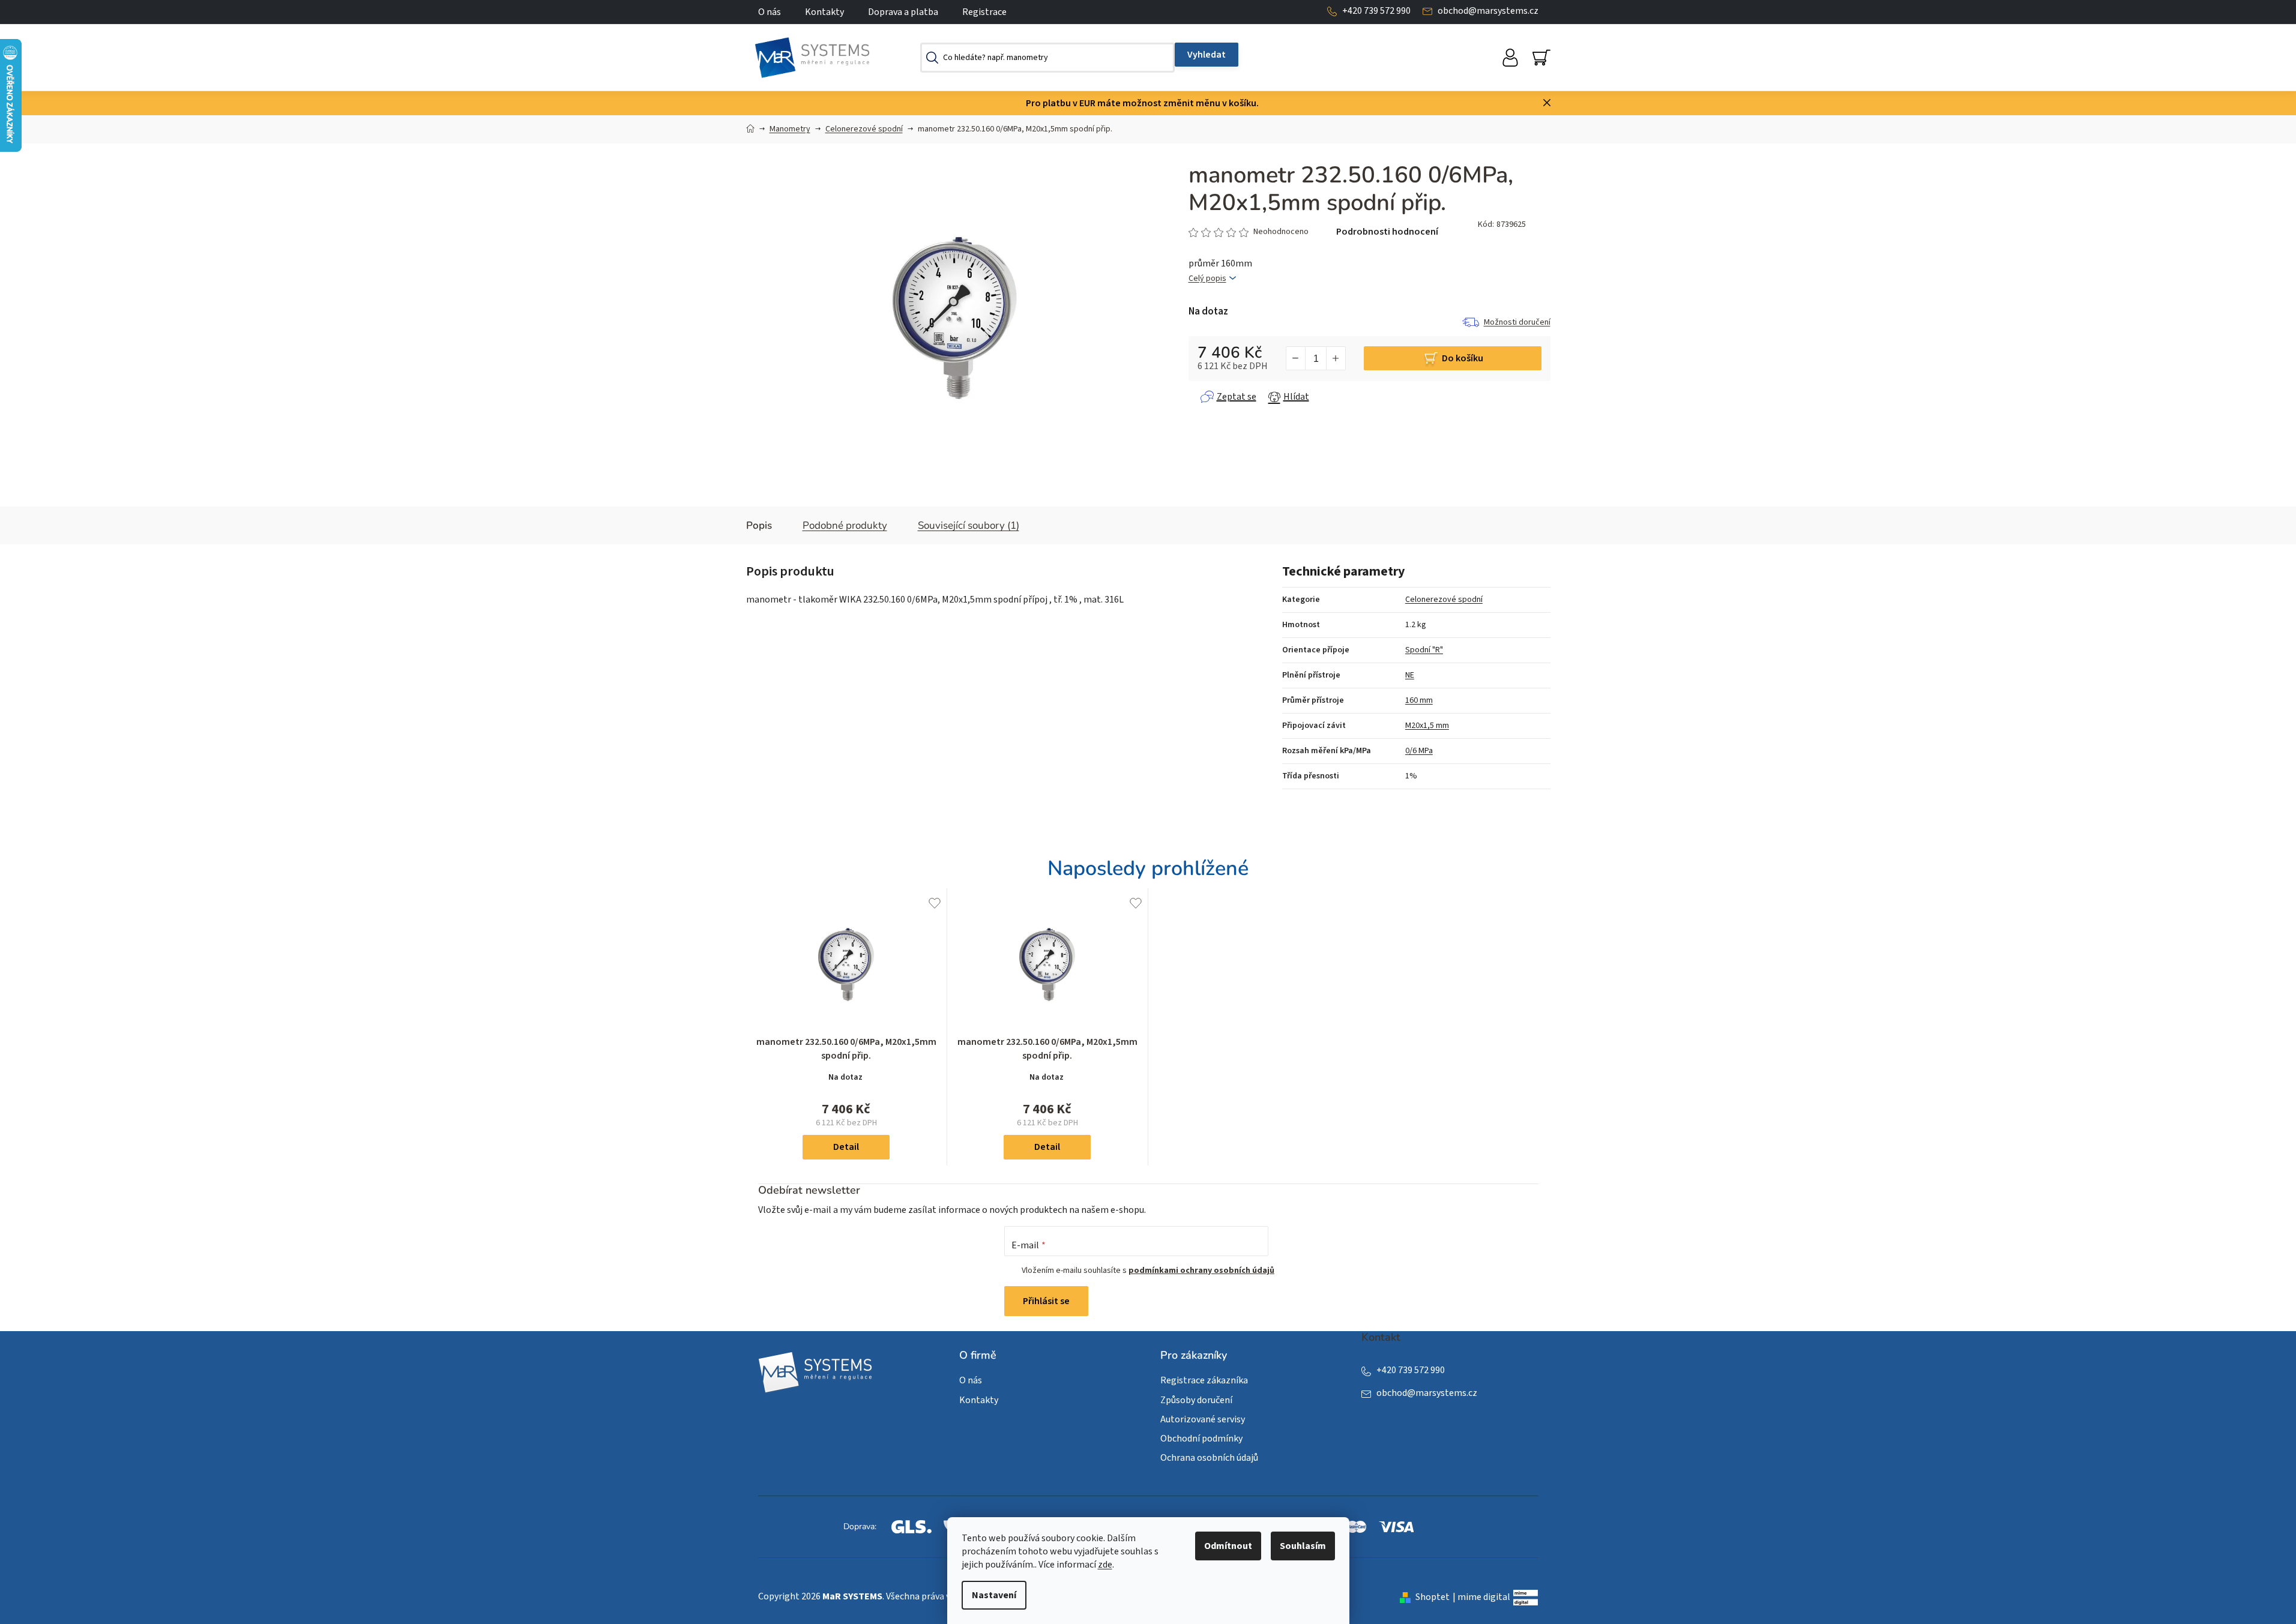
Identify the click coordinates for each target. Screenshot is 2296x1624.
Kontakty (824, 12)
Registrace (984, 12)
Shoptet (1433, 1597)
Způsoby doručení (1196, 1400)
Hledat (1207, 55)
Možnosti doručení (1517, 322)
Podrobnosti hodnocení (1387, 232)
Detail (846, 1147)
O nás (770, 12)
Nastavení (994, 1595)
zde (1105, 1565)
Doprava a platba (903, 12)
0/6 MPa (1419, 751)
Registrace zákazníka (1204, 1380)
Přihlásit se (1046, 1301)
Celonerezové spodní (1444, 600)
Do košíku (1463, 358)
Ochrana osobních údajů (1209, 1458)
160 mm (1419, 700)
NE (1410, 675)
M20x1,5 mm (1427, 726)
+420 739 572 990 (1376, 11)
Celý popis (1207, 279)
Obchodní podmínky (1201, 1439)
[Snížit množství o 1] (1296, 358)
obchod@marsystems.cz (1488, 11)
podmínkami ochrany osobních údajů (1201, 1271)
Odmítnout (1228, 1546)
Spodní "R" (1424, 650)
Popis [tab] (759, 525)
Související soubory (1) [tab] (969, 525)
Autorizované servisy (1203, 1419)
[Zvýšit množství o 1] (1336, 358)
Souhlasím (1303, 1546)
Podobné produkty (845, 525)
